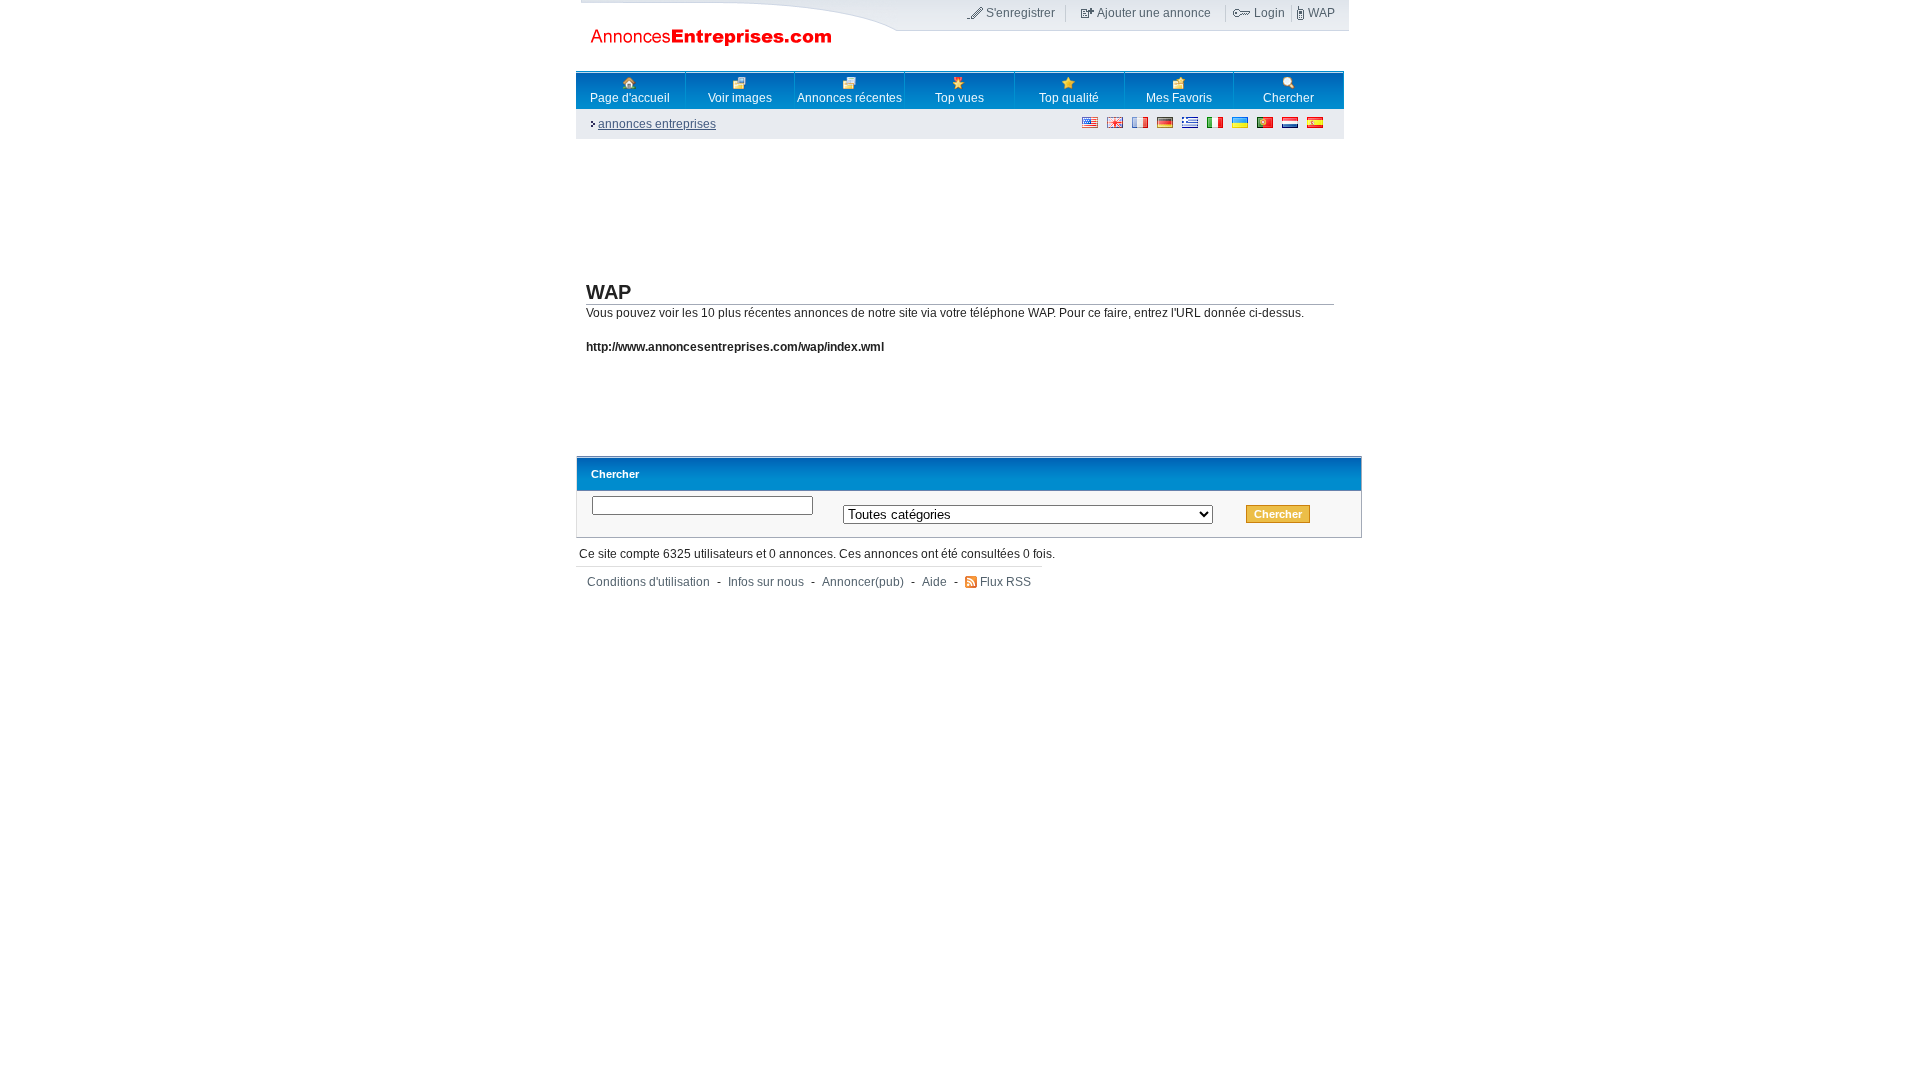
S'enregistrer (1020, 13)
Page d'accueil (630, 98)
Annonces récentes (849, 98)
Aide (934, 582)
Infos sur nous (766, 582)
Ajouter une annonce (1154, 13)
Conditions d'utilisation (648, 582)
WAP (1321, 13)
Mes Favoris (1179, 98)
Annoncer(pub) (863, 582)
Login (1269, 13)
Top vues (959, 98)
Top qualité (1069, 98)
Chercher (1288, 98)
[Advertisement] (940, 206)
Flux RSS (1005, 582)
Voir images (740, 98)
